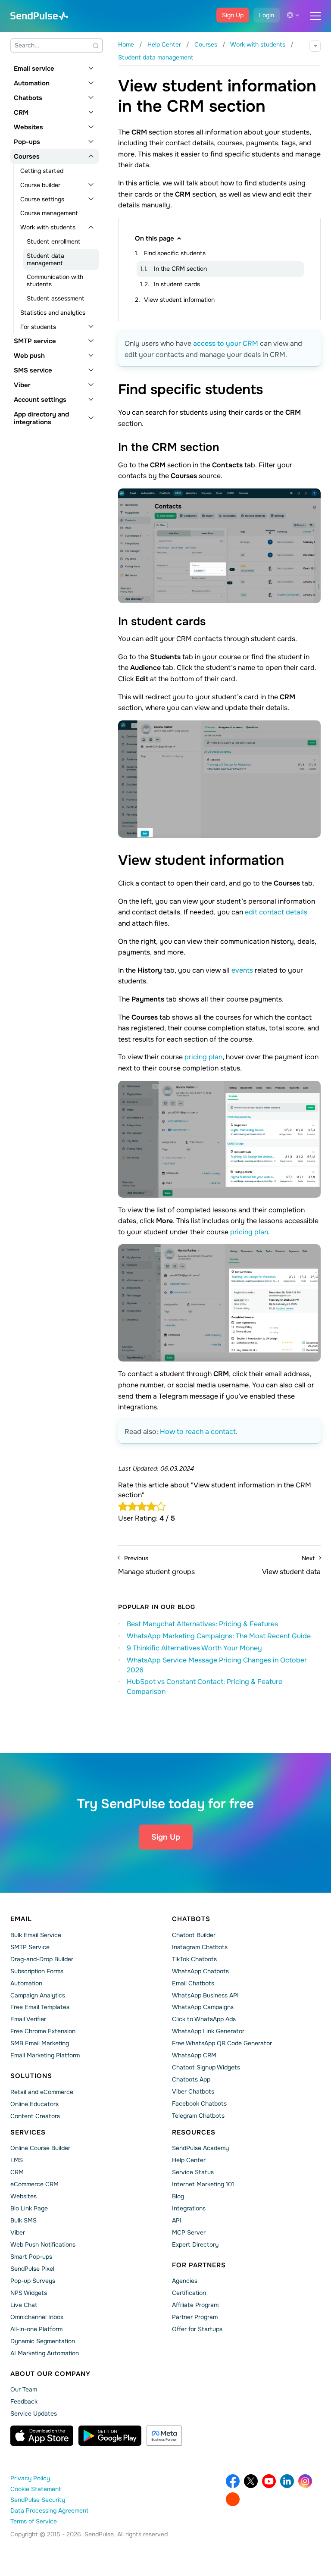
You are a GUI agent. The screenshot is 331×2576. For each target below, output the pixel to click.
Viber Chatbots (193, 2091)
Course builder (40, 185)
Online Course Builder (40, 2148)
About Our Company (50, 2374)
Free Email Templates (40, 2007)
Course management (49, 213)
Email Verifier (28, 2019)
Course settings (42, 199)
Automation (32, 83)
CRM (21, 113)
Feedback (24, 2401)
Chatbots (28, 98)
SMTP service (35, 341)
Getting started (42, 171)
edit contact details (276, 912)
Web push (29, 356)
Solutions (31, 2076)
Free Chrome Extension (43, 2031)
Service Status (193, 2172)
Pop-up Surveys (33, 2281)
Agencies (185, 2281)
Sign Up (233, 15)
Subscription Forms (37, 1971)
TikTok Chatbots (194, 1959)
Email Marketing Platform (45, 2055)
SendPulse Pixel (32, 2269)
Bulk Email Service (36, 1935)
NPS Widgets (29, 2293)
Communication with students (55, 280)
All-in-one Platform (36, 2329)
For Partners (199, 2265)
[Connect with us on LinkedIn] (287, 2481)
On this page (155, 238)
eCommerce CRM (34, 2184)
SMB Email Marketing (40, 2043)
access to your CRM (226, 343)
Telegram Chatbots (198, 2116)
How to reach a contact (198, 1432)
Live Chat (24, 2305)
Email (21, 1919)
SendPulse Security (38, 2500)
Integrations (189, 2208)
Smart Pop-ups (31, 2257)
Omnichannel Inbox (37, 2317)
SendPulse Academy (200, 2148)
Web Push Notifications (43, 2244)
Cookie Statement (36, 2489)
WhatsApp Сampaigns (203, 2007)
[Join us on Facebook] (233, 2481)
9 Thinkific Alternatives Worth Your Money (194, 1648)
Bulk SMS (23, 2220)
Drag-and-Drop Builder (42, 1959)
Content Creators (35, 2116)
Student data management (45, 259)
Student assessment (55, 298)
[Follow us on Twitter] (251, 2481)
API (177, 2220)
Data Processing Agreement (49, 2510)
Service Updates (34, 2413)
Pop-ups (27, 142)
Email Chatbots (193, 1983)
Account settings (40, 400)
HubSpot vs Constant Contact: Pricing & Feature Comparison (205, 1687)
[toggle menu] (315, 16)
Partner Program (195, 2317)
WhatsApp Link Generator (208, 2031)
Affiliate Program (195, 2305)
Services (28, 2132)
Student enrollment (53, 241)
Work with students (48, 227)
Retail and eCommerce (42, 2092)
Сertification (189, 2293)
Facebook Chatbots (199, 2103)
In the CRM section (180, 269)
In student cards (177, 284)
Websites (28, 127)
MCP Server (189, 2232)
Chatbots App (191, 2079)
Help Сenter (189, 2160)
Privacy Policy (30, 2478)
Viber (22, 385)
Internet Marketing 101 (203, 2184)
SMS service (33, 370)
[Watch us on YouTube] (269, 2481)
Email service (34, 69)
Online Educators (34, 2104)
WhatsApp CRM (194, 2055)
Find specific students (175, 253)
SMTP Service (30, 1947)
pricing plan (203, 1057)
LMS (17, 2160)
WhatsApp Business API (205, 1995)
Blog (178, 2196)
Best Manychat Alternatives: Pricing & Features (202, 1624)
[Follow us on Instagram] (305, 2481)
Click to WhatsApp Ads (204, 2019)
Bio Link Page (29, 2208)
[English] (293, 15)
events (242, 970)
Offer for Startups (197, 2329)
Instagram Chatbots (200, 1947)
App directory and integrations (41, 418)
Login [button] (267, 15)
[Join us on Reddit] (233, 2499)
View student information (179, 300)
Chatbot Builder (194, 1935)
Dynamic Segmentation (43, 2341)
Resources (194, 2132)
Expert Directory (195, 2244)
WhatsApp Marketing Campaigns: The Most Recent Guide (219, 1636)
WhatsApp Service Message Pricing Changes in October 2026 (217, 1665)
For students (38, 327)
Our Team (24, 2389)
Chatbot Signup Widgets (206, 2067)
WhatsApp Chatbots (200, 1971)
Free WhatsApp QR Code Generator (222, 2043)
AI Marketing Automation (45, 2353)
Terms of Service (34, 2521)
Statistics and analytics (53, 313)
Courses (27, 157)
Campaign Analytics (38, 1995)
